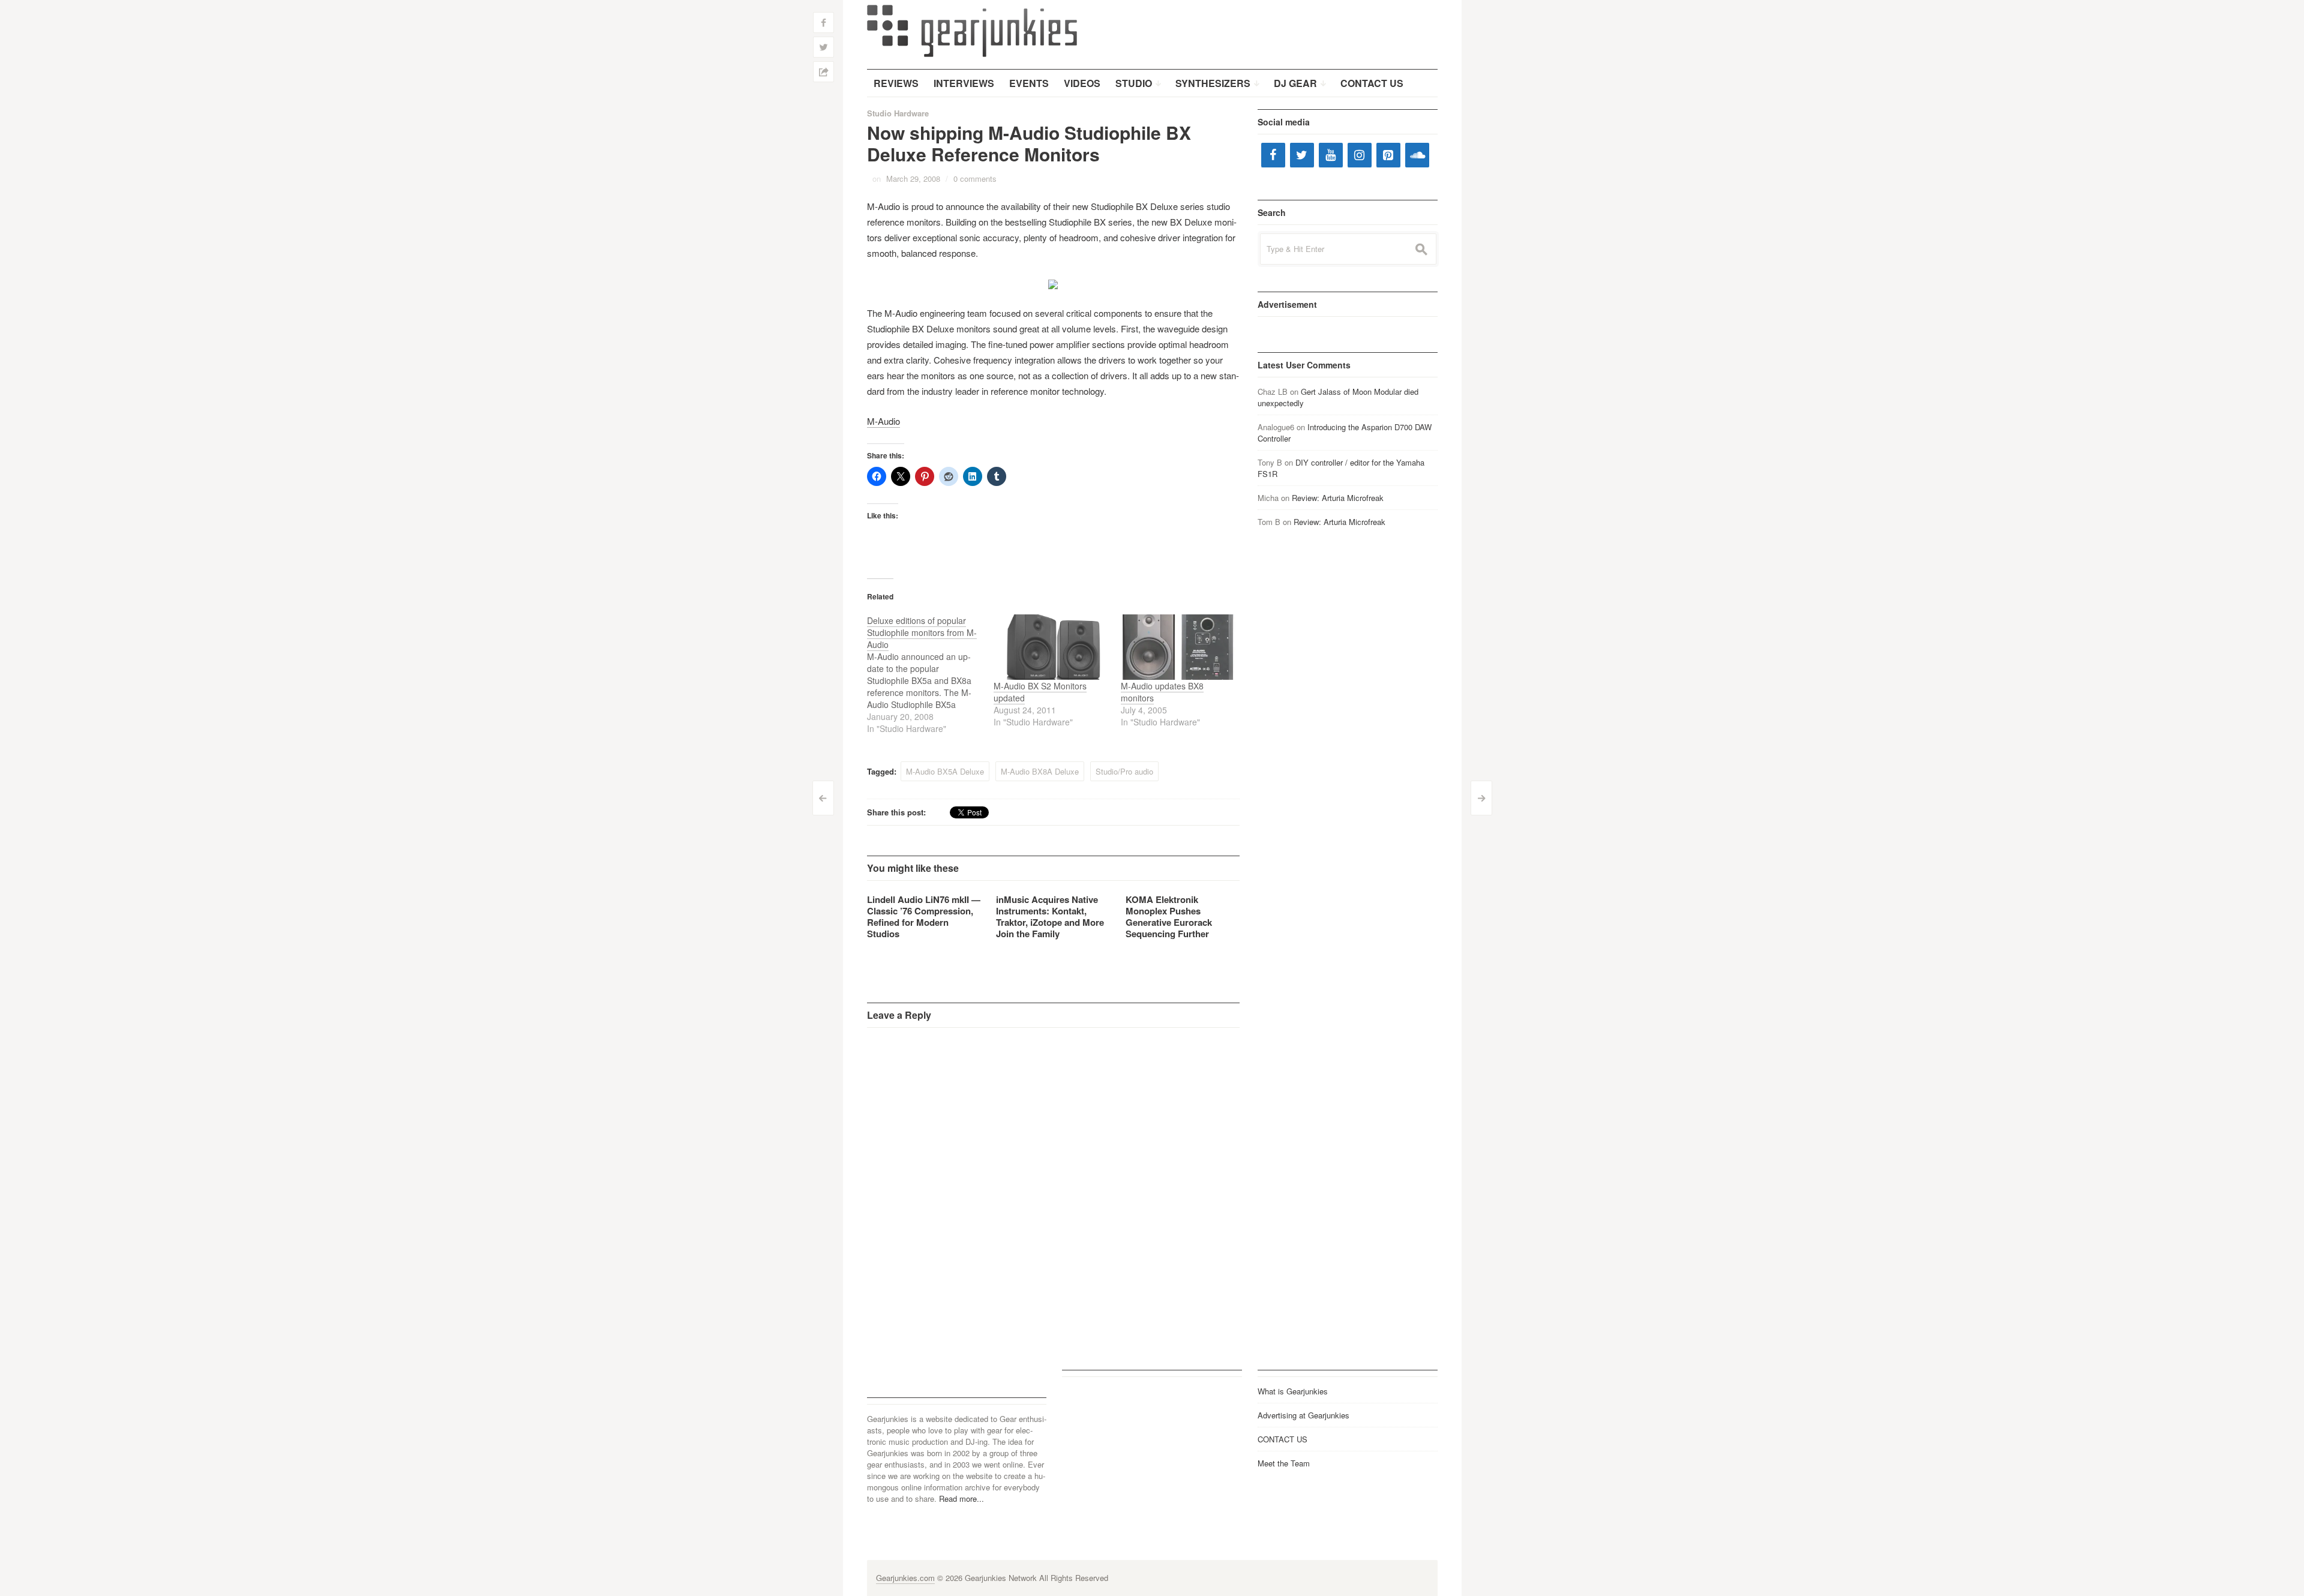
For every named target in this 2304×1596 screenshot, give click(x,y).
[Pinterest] (1388, 155)
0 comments (975, 178)
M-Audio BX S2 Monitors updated (1040, 692)
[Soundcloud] (1417, 155)
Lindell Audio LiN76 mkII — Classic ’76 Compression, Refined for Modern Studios (924, 916)
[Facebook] (1273, 155)
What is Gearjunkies (1293, 1391)
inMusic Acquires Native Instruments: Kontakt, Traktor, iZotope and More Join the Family (1050, 916)
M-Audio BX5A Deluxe (945, 771)
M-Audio (883, 421)
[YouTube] (1331, 155)
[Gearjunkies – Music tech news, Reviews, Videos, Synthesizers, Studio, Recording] (972, 30)
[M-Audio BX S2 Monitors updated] (1051, 647)
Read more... (961, 1498)
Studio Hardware (898, 113)
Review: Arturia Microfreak (1338, 498)
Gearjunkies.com (905, 1578)
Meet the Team (1284, 1463)
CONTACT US (1282, 1439)
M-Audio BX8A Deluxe (1040, 771)
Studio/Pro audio (1124, 771)
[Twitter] (1302, 155)
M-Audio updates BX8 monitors (1162, 692)
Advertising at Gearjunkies (1303, 1415)
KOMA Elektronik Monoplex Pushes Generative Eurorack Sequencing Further (1169, 916)
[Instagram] (1360, 155)
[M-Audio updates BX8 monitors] (1178, 647)
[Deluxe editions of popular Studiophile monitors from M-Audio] (931, 674)
